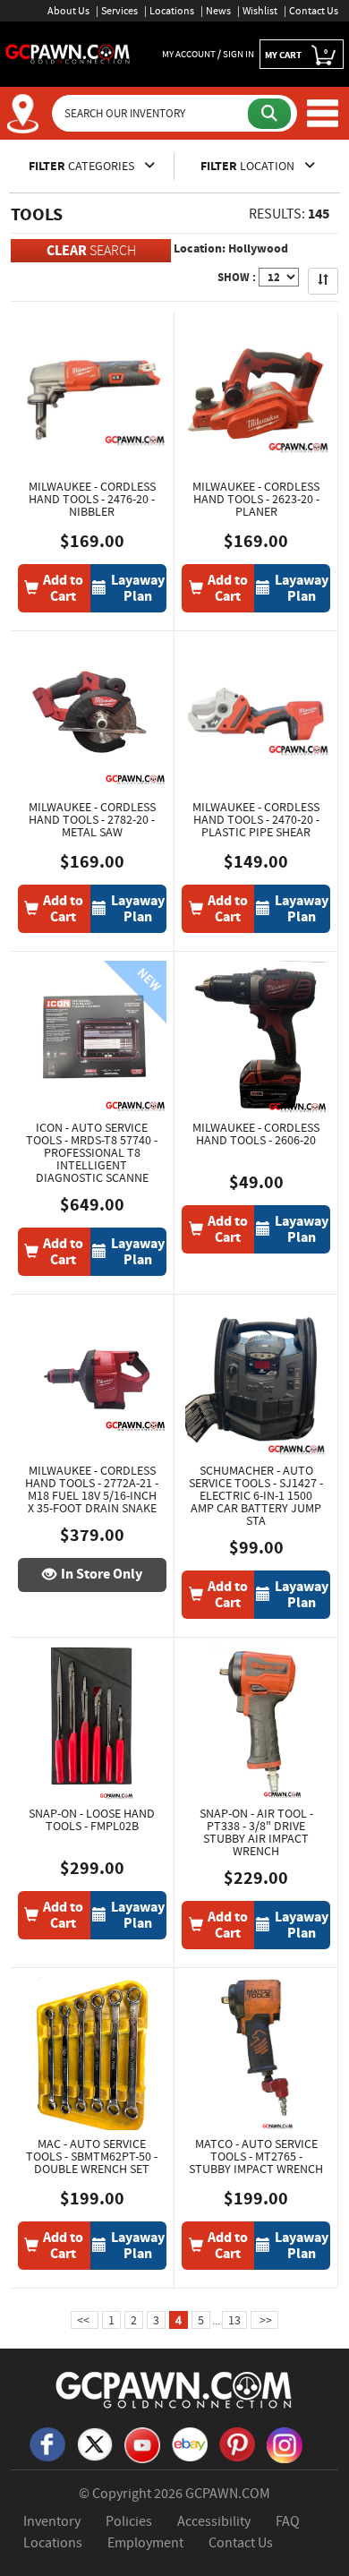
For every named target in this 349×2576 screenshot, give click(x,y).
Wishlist (260, 11)
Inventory (52, 2521)
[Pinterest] (237, 2443)
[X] (95, 2443)
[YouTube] (142, 2443)
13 (234, 2320)
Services (119, 11)
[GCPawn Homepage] (68, 53)
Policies (129, 2521)
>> (264, 2320)
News (218, 11)
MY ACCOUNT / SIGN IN (208, 54)
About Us (68, 11)
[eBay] (190, 2443)
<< (85, 2320)
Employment (145, 2543)
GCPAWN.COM (228, 2494)
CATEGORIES (83, 166)
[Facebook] (47, 2443)
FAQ (288, 2521)
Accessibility (214, 2521)
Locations (172, 11)
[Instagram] (285, 2443)
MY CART (296, 54)
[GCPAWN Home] (174, 2389)
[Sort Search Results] (323, 281)
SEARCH (91, 250)
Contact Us (314, 11)
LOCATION (249, 166)
